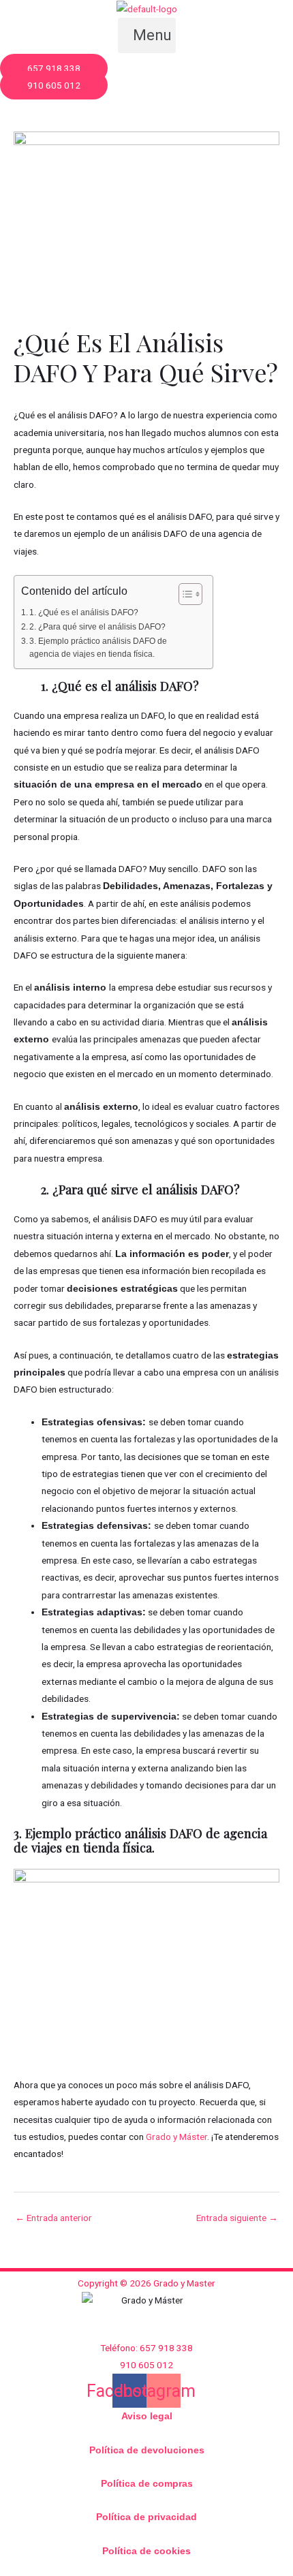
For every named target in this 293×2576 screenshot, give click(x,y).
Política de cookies (146, 2551)
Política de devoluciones (147, 2450)
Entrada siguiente (237, 2218)
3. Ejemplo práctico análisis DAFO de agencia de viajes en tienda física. (98, 648)
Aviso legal (147, 2416)
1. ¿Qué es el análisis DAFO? (84, 612)
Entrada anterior (53, 2218)
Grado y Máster (175, 2137)
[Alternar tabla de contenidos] (184, 594)
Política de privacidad (146, 2517)
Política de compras (147, 2484)
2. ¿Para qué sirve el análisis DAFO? (97, 627)
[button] (147, 35)
